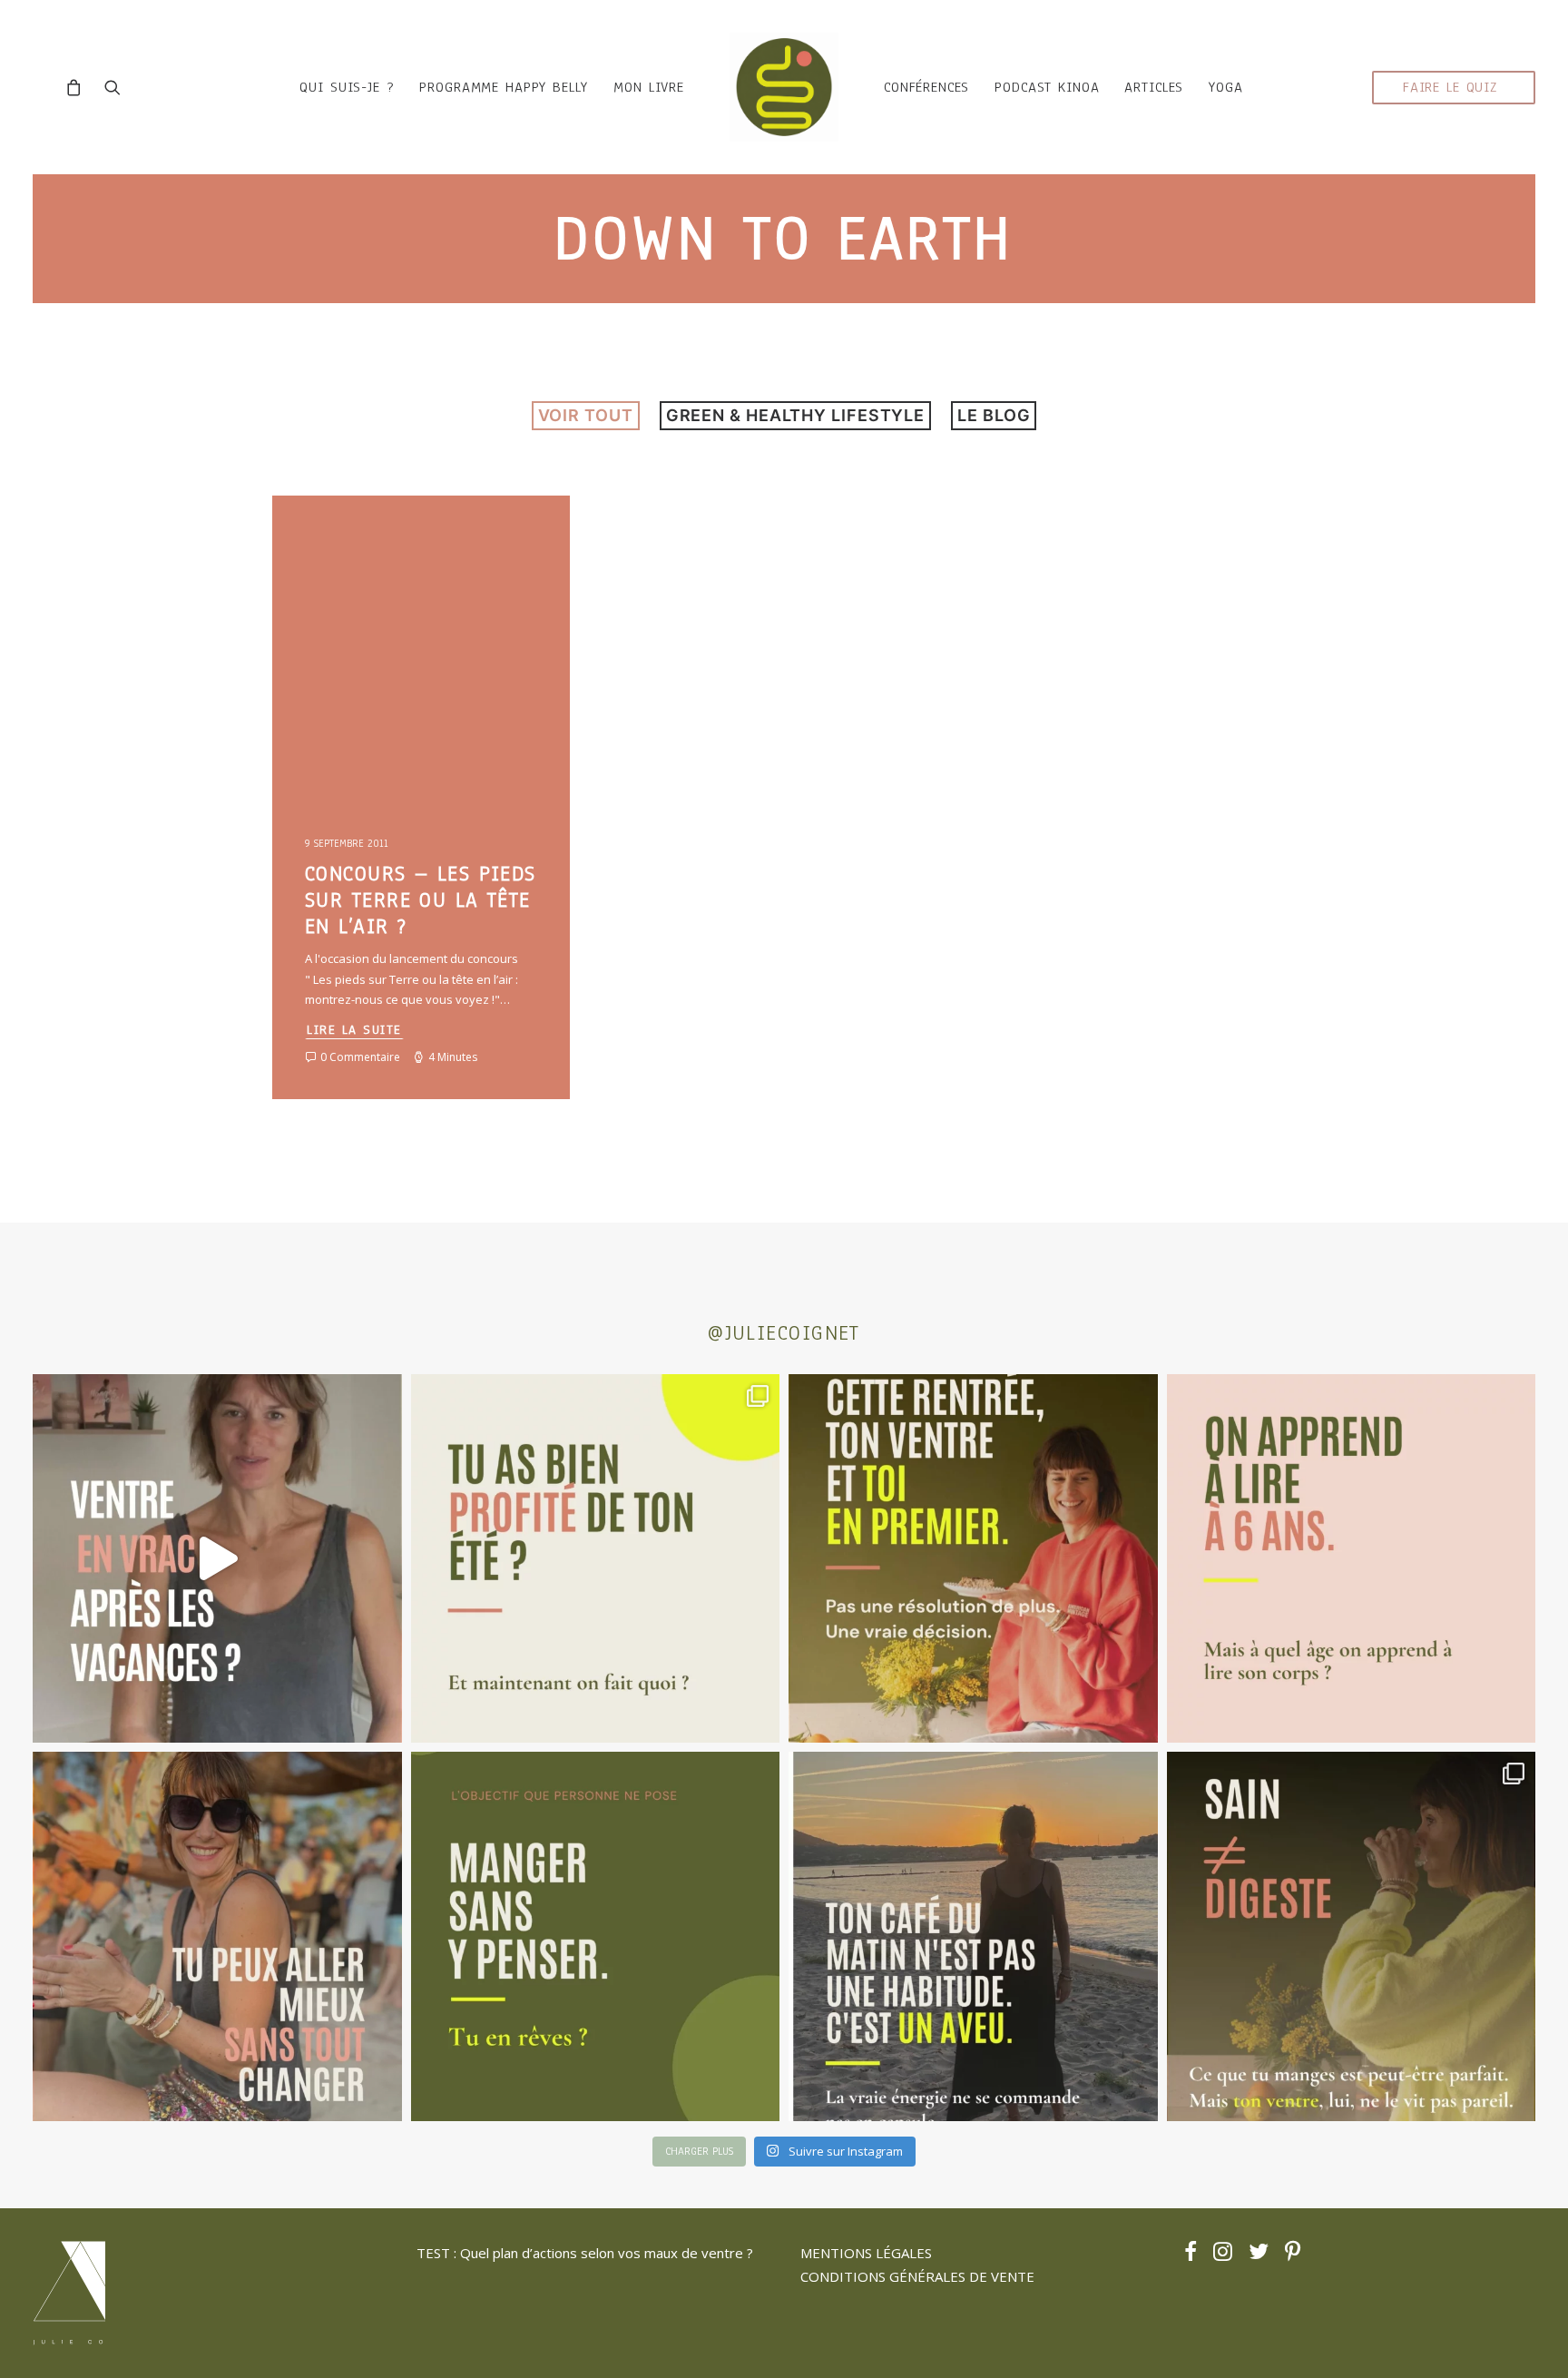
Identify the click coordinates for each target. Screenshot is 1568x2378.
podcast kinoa (1047, 87)
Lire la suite (354, 1030)
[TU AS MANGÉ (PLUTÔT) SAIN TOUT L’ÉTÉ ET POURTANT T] (217, 1559)
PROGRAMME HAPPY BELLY (504, 87)
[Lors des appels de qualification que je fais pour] (217, 1936)
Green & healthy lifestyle (796, 415)
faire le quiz (1450, 87)
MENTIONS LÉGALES (866, 2253)
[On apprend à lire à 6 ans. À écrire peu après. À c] (1352, 1559)
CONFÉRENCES (926, 87)
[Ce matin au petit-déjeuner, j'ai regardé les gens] (973, 1936)
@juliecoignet (784, 1333)
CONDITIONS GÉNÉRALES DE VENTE (917, 2276)
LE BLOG (994, 415)
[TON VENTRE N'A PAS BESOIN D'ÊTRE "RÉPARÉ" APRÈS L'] (596, 1559)
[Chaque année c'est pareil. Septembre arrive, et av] (973, 1559)
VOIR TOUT (586, 415)
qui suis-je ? (347, 87)
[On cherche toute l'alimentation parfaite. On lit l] (596, 1936)
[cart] (78, 87)
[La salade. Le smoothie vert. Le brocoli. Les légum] (1352, 1936)
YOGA (1225, 87)
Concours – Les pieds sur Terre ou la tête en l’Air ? (421, 900)
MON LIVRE (649, 87)
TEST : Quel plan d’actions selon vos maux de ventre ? (585, 2253)
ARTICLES (1154, 87)
